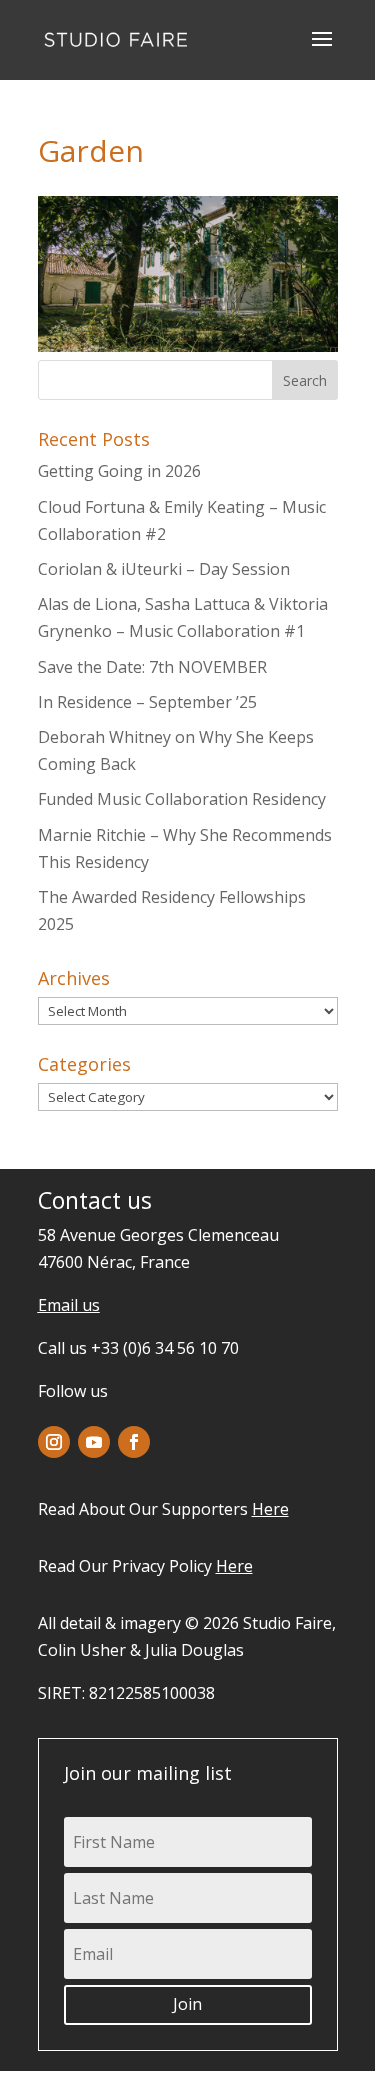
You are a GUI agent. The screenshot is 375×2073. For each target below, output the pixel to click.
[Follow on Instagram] (54, 1442)
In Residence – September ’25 (147, 702)
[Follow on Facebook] (134, 1442)
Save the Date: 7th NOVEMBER (152, 667)
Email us (69, 1305)
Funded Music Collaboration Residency (182, 799)
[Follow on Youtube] (94, 1442)
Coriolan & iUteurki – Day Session (164, 569)
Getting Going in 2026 (119, 471)
